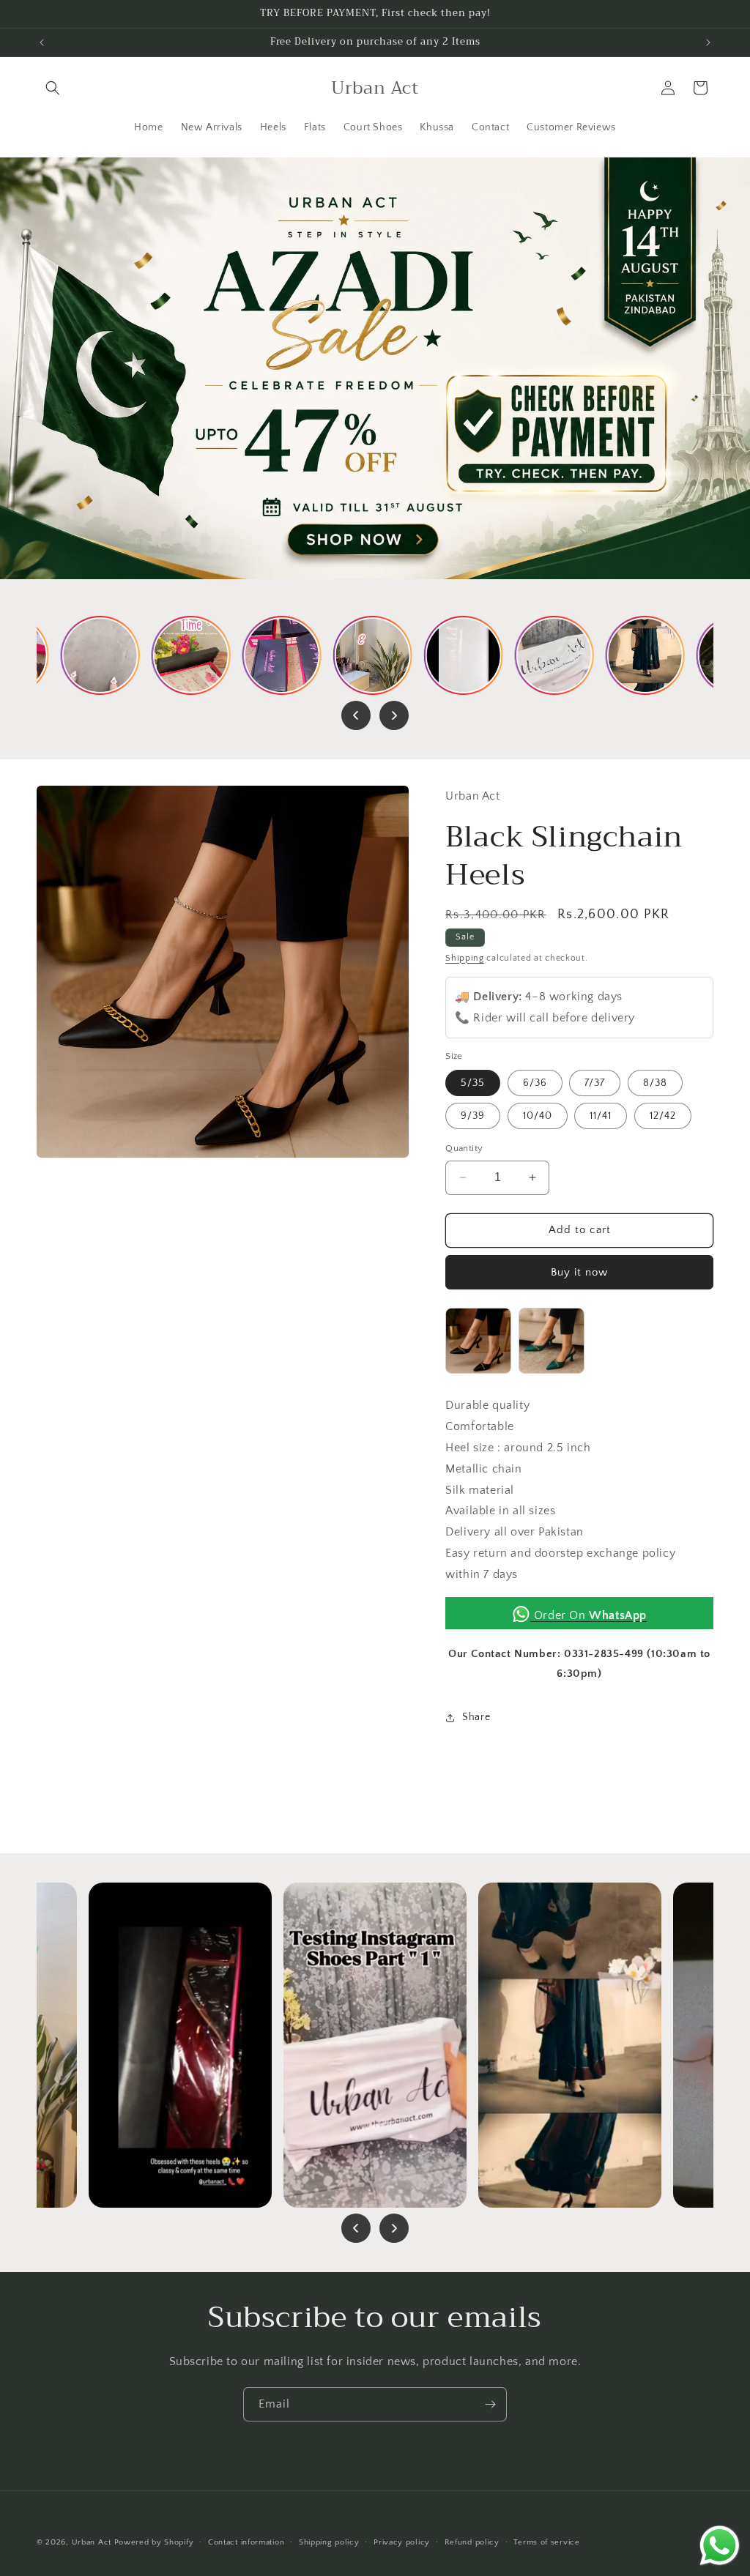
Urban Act (92, 2542)
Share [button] (476, 1717)
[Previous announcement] (42, 42)
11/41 (601, 1116)
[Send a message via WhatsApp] (720, 2546)
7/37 (595, 1083)
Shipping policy (329, 2542)
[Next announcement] (708, 42)
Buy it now (579, 1272)
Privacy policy (402, 2542)
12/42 (663, 1116)
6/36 (535, 1083)
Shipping (465, 958)
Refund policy (472, 2542)
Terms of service (546, 2542)
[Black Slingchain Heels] (478, 1346)
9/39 (473, 1116)
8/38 (655, 1083)
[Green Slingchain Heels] (552, 1346)
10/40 (538, 1116)
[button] (53, 88)
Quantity (464, 1148)
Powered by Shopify (154, 2542)
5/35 (473, 1083)
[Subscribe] (490, 2404)
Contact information (246, 2542)
